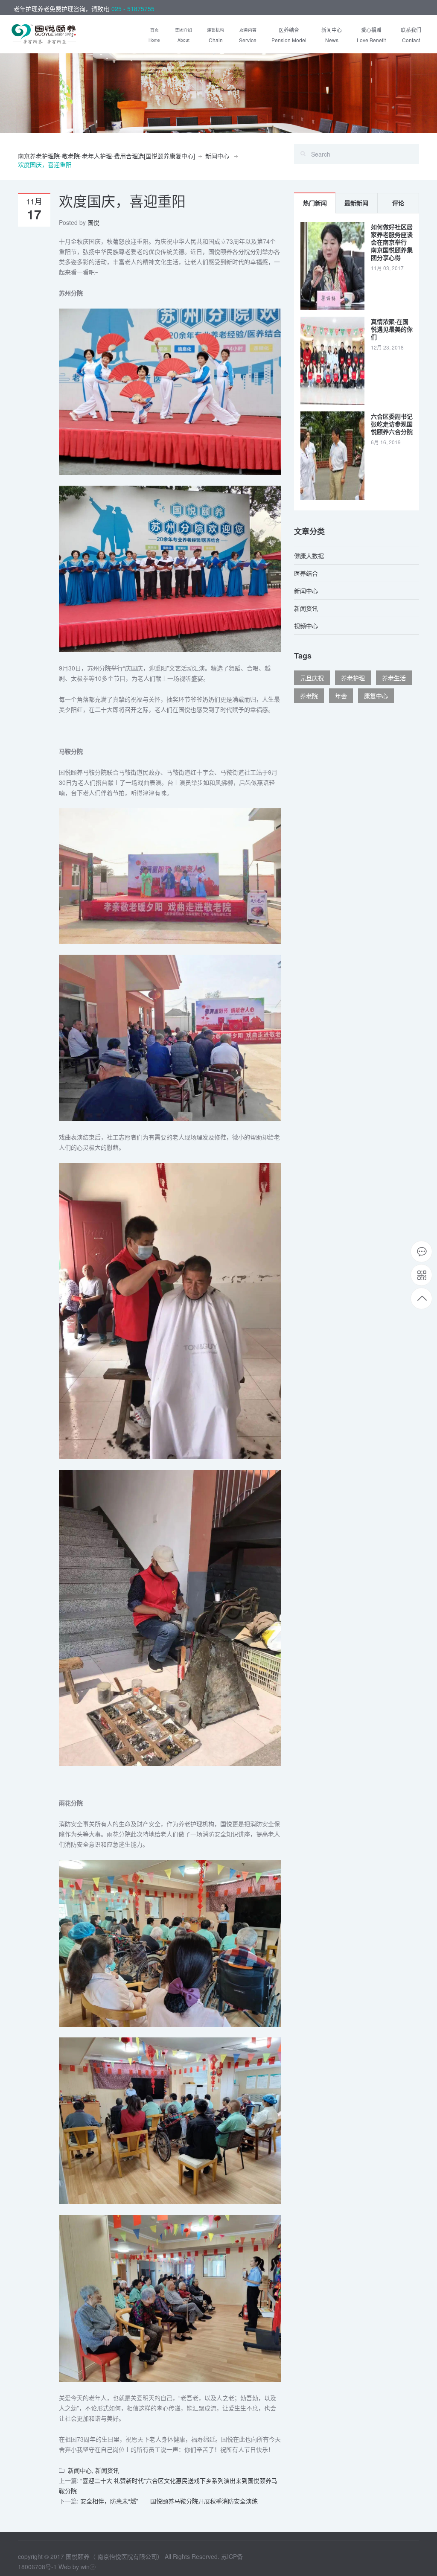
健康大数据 (309, 556)
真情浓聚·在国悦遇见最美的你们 (392, 329)
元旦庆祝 (312, 678)
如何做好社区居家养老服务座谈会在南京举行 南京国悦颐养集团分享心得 (392, 242)
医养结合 (306, 573)
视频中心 (306, 626)
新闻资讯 (107, 2470)
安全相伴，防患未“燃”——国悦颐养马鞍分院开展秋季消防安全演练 (169, 2501)
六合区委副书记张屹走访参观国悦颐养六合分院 (392, 424)
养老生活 (394, 678)
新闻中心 (217, 156)
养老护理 (353, 678)
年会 (341, 696)
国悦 (93, 222)
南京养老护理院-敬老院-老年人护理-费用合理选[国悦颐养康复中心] (106, 156)
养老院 (309, 696)
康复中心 (376, 696)
